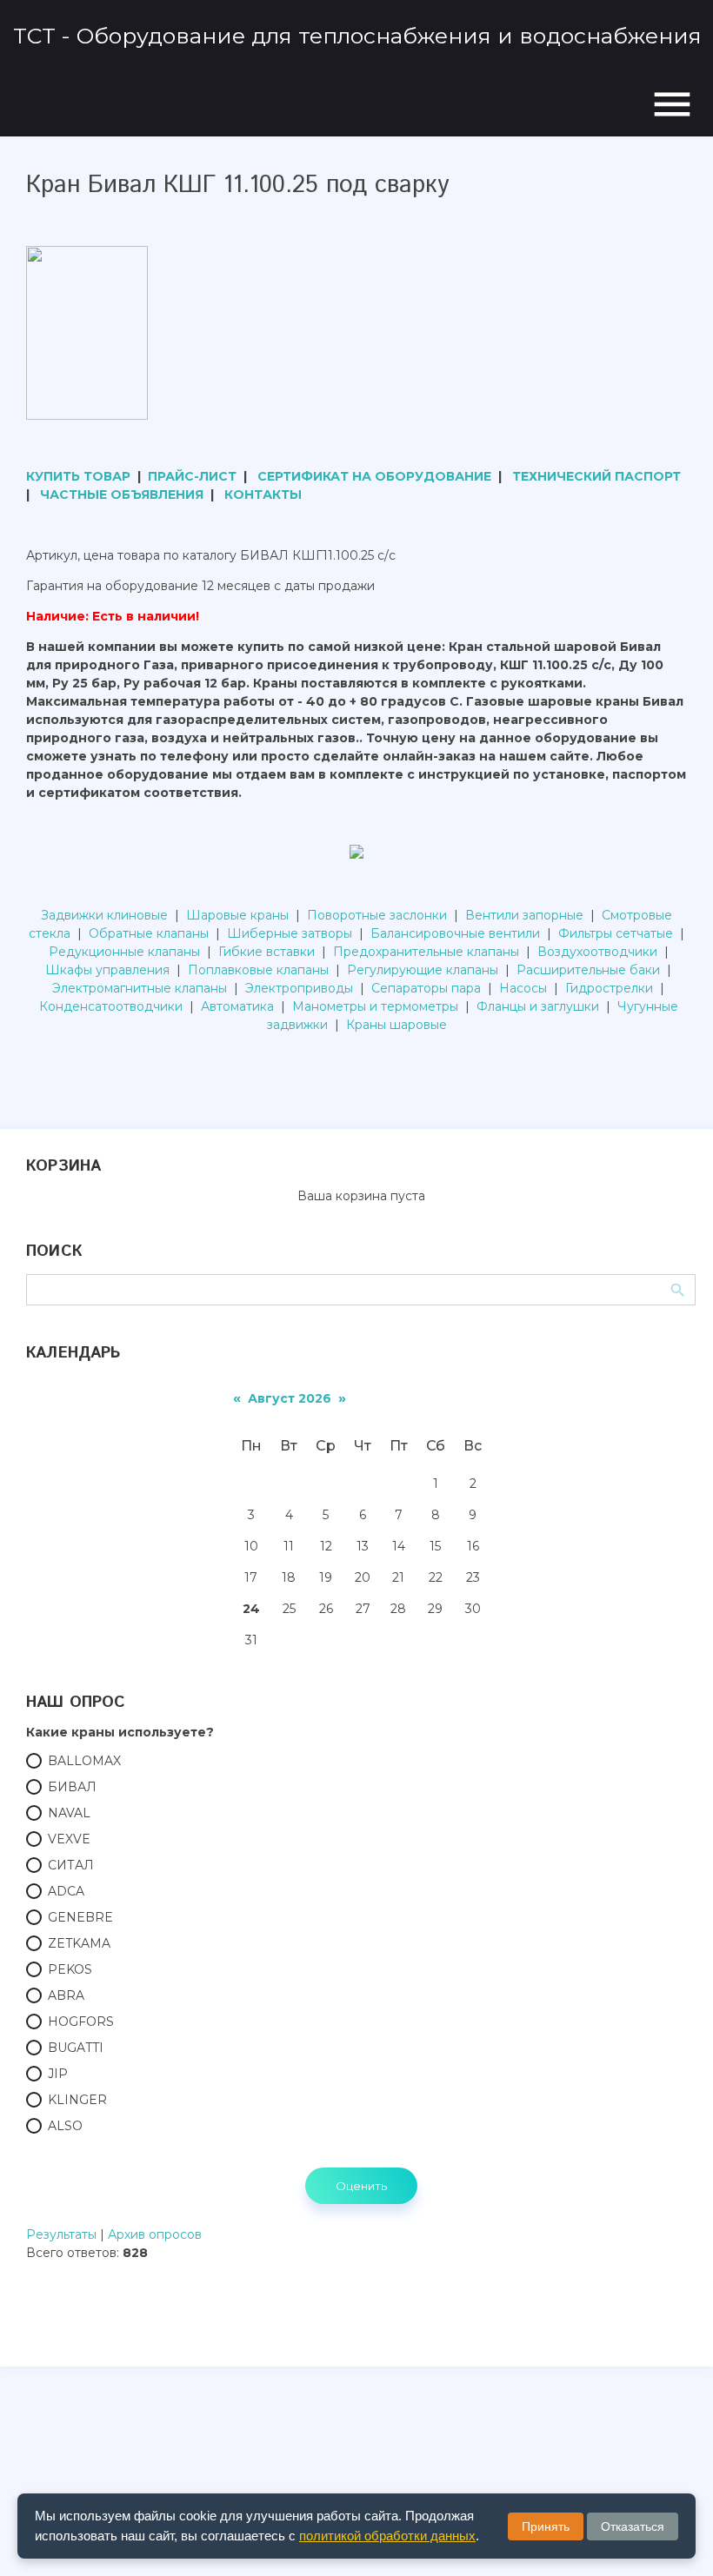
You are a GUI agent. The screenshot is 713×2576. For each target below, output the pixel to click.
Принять (546, 2526)
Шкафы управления (107, 970)
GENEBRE (80, 1917)
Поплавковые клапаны (258, 970)
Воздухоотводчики (597, 952)
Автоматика (237, 1006)
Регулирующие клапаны (423, 970)
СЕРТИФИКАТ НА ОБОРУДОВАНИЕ (374, 476)
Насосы (523, 988)
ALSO (65, 2126)
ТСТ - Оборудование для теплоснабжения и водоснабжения (357, 36)
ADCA (66, 1891)
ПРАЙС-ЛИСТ (192, 476)
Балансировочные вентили (455, 933)
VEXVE (69, 1839)
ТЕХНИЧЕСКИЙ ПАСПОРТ (596, 476)
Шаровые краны (237, 915)
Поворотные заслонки (377, 915)
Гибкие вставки (267, 952)
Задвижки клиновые (104, 915)
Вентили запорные (524, 915)
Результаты (61, 2234)
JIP (58, 2074)
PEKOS (70, 1969)
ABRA (66, 1995)
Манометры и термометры (375, 1006)
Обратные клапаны (149, 933)
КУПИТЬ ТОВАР (78, 476)
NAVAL (69, 1813)
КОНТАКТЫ (263, 495)
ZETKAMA (79, 1943)
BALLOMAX (84, 1761)
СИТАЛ (71, 1865)
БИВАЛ (72, 1787)
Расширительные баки (588, 970)
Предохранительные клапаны (426, 952)
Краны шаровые (396, 1025)
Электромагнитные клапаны (140, 988)
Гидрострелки (609, 988)
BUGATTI (76, 2048)
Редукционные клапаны (124, 952)
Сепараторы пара (426, 988)
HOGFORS (81, 2022)
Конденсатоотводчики (111, 1006)
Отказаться (633, 2526)
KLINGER (77, 2100)
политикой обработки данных (387, 2536)
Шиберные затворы (290, 933)
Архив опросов (155, 2234)
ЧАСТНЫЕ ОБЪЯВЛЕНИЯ (122, 495)
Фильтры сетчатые (616, 933)
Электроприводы (299, 988)
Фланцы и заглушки (538, 1006)
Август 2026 (290, 1398)
